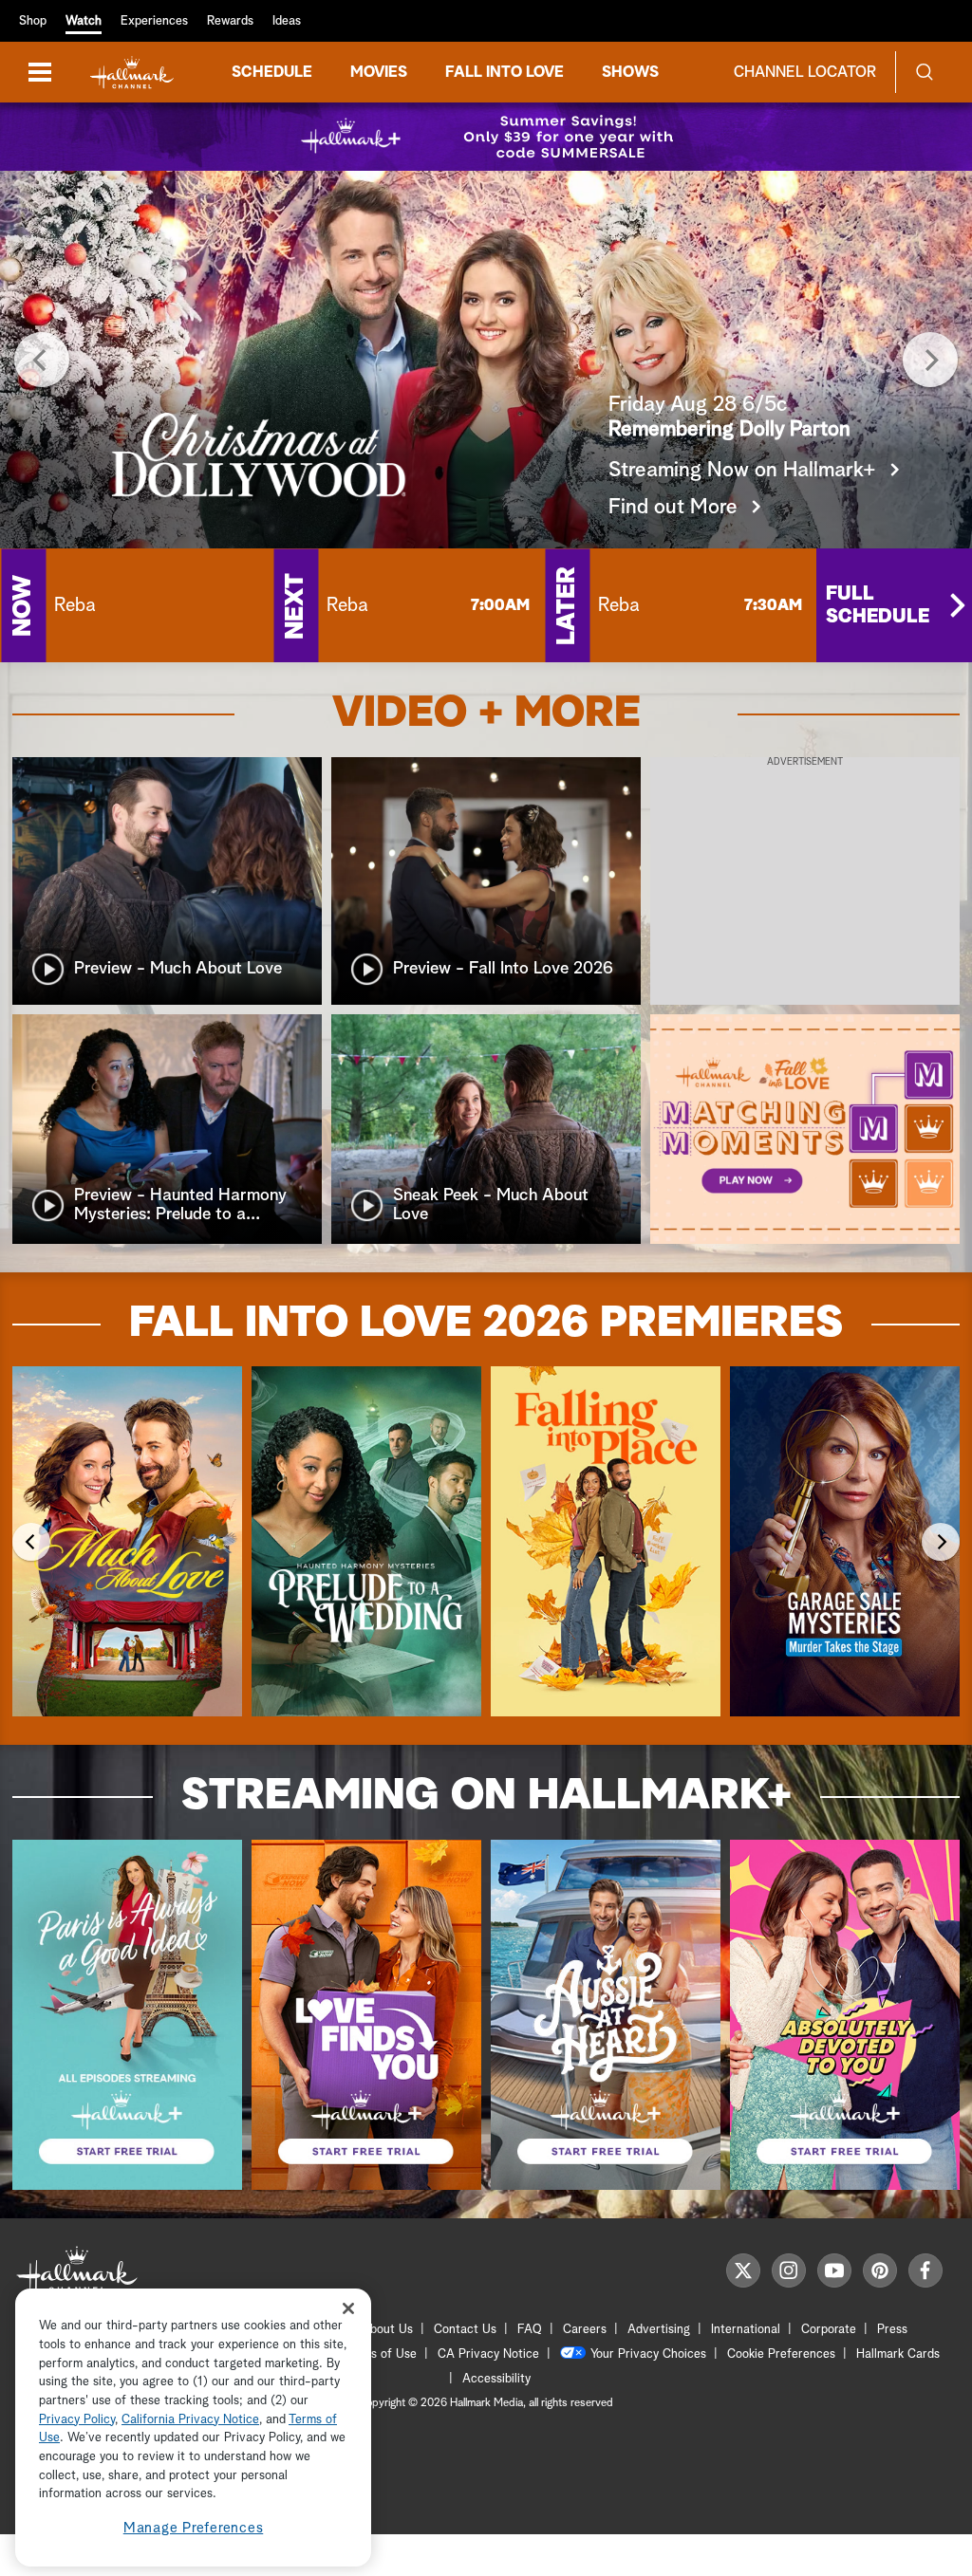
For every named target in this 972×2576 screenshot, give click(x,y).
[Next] (930, 360)
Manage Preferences (194, 2528)
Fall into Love (505, 72)
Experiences (154, 21)
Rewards (230, 21)
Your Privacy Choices (648, 2354)
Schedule (272, 72)
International (746, 2330)
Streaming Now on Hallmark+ (742, 471)
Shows (630, 72)
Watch (84, 21)
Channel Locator (805, 72)
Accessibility (496, 2379)
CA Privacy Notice (488, 2354)
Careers (585, 2330)
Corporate (829, 2330)
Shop (33, 21)
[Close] (348, 2308)
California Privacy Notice (190, 2420)
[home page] (132, 73)
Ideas (287, 21)
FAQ (530, 2330)
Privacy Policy (77, 2420)
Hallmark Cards (898, 2354)
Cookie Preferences (781, 2354)
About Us (387, 2330)
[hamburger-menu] (40, 72)
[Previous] (42, 360)
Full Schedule (878, 605)
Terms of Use (380, 2354)
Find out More (673, 508)
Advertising (659, 2330)
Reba (75, 605)
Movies (379, 72)
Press (892, 2330)
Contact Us (465, 2330)
